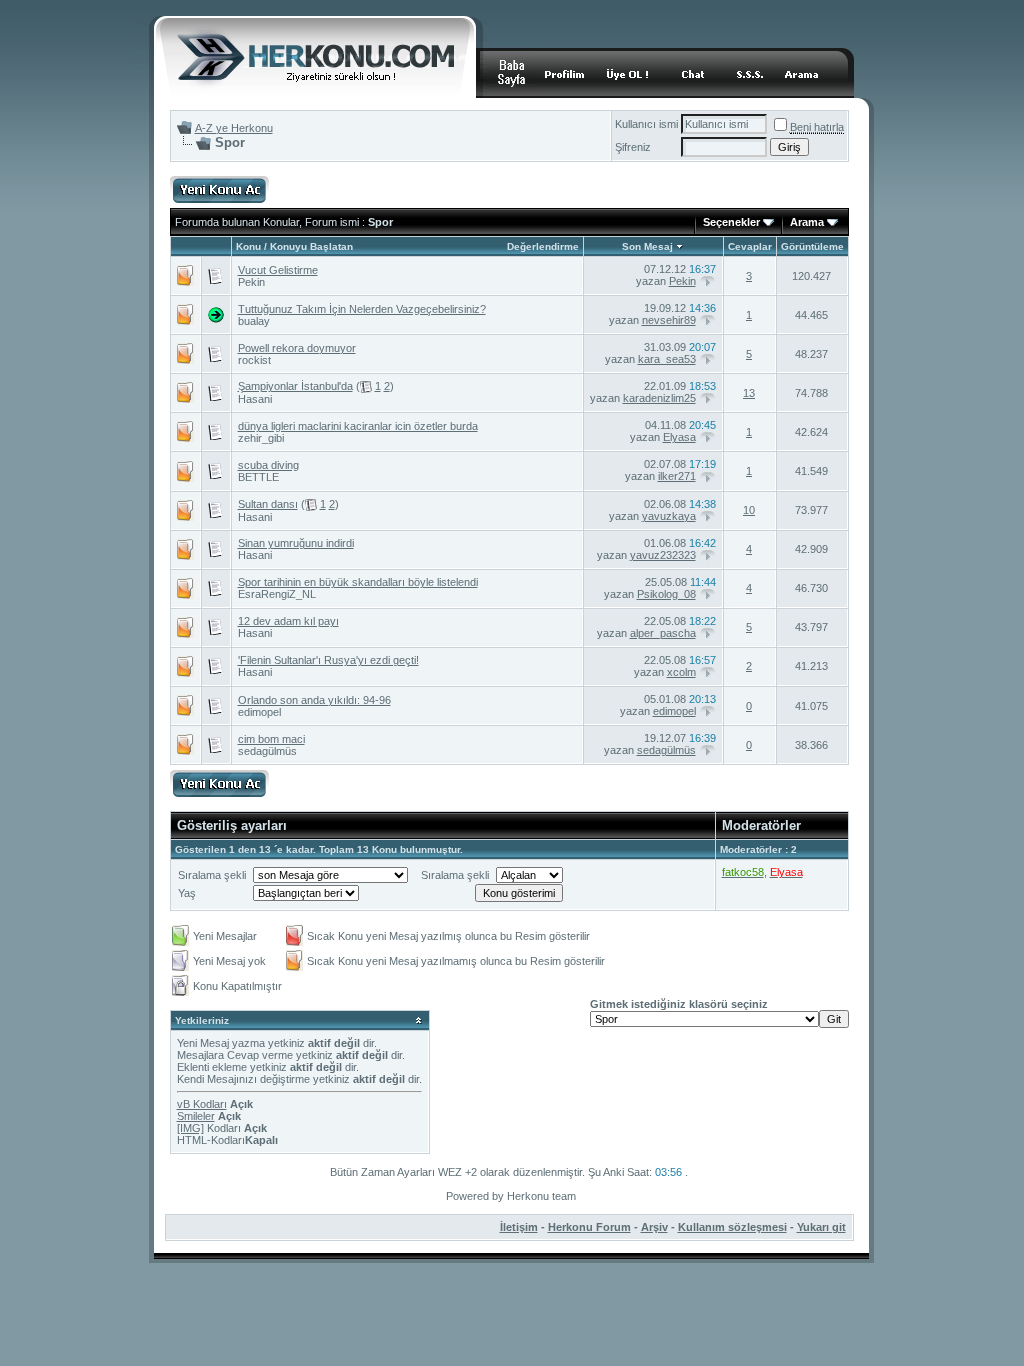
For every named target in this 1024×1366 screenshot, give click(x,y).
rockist (254, 360)
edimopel (259, 712)
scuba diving (268, 465)
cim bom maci (271, 739)
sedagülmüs (267, 751)
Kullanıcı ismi (646, 124)
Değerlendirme (543, 246)
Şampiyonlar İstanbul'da (295, 386)
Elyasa (679, 437)
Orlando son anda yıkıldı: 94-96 (314, 700)
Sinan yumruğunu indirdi (296, 543)
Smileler (196, 1116)
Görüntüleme (812, 246)
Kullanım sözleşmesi (732, 1227)
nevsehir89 (669, 320)
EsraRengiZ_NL (277, 594)
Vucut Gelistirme (278, 270)
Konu (248, 246)
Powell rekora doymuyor (297, 348)
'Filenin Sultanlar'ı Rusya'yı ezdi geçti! (328, 660)
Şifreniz (633, 147)
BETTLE (258, 477)
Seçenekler (731, 222)
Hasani (255, 399)
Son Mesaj (647, 246)
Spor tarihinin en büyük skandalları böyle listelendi (358, 582)
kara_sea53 (667, 359)
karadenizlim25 (659, 398)
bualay (254, 321)
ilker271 (677, 476)
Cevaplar (750, 246)
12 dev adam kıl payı (288, 621)
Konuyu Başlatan (311, 246)
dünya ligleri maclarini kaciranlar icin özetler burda (358, 426)
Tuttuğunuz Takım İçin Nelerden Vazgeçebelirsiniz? (362, 309)
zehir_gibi (261, 438)
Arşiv (654, 1227)
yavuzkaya (669, 516)
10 (749, 510)
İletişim (519, 1227)
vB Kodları (202, 1104)
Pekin (251, 282)
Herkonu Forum (589, 1227)
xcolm (681, 672)
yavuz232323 (663, 555)
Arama (807, 222)
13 (749, 393)
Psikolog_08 (666, 594)
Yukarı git (821, 1227)
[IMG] (190, 1128)
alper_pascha (663, 633)
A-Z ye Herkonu (234, 128)
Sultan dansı (268, 504)
